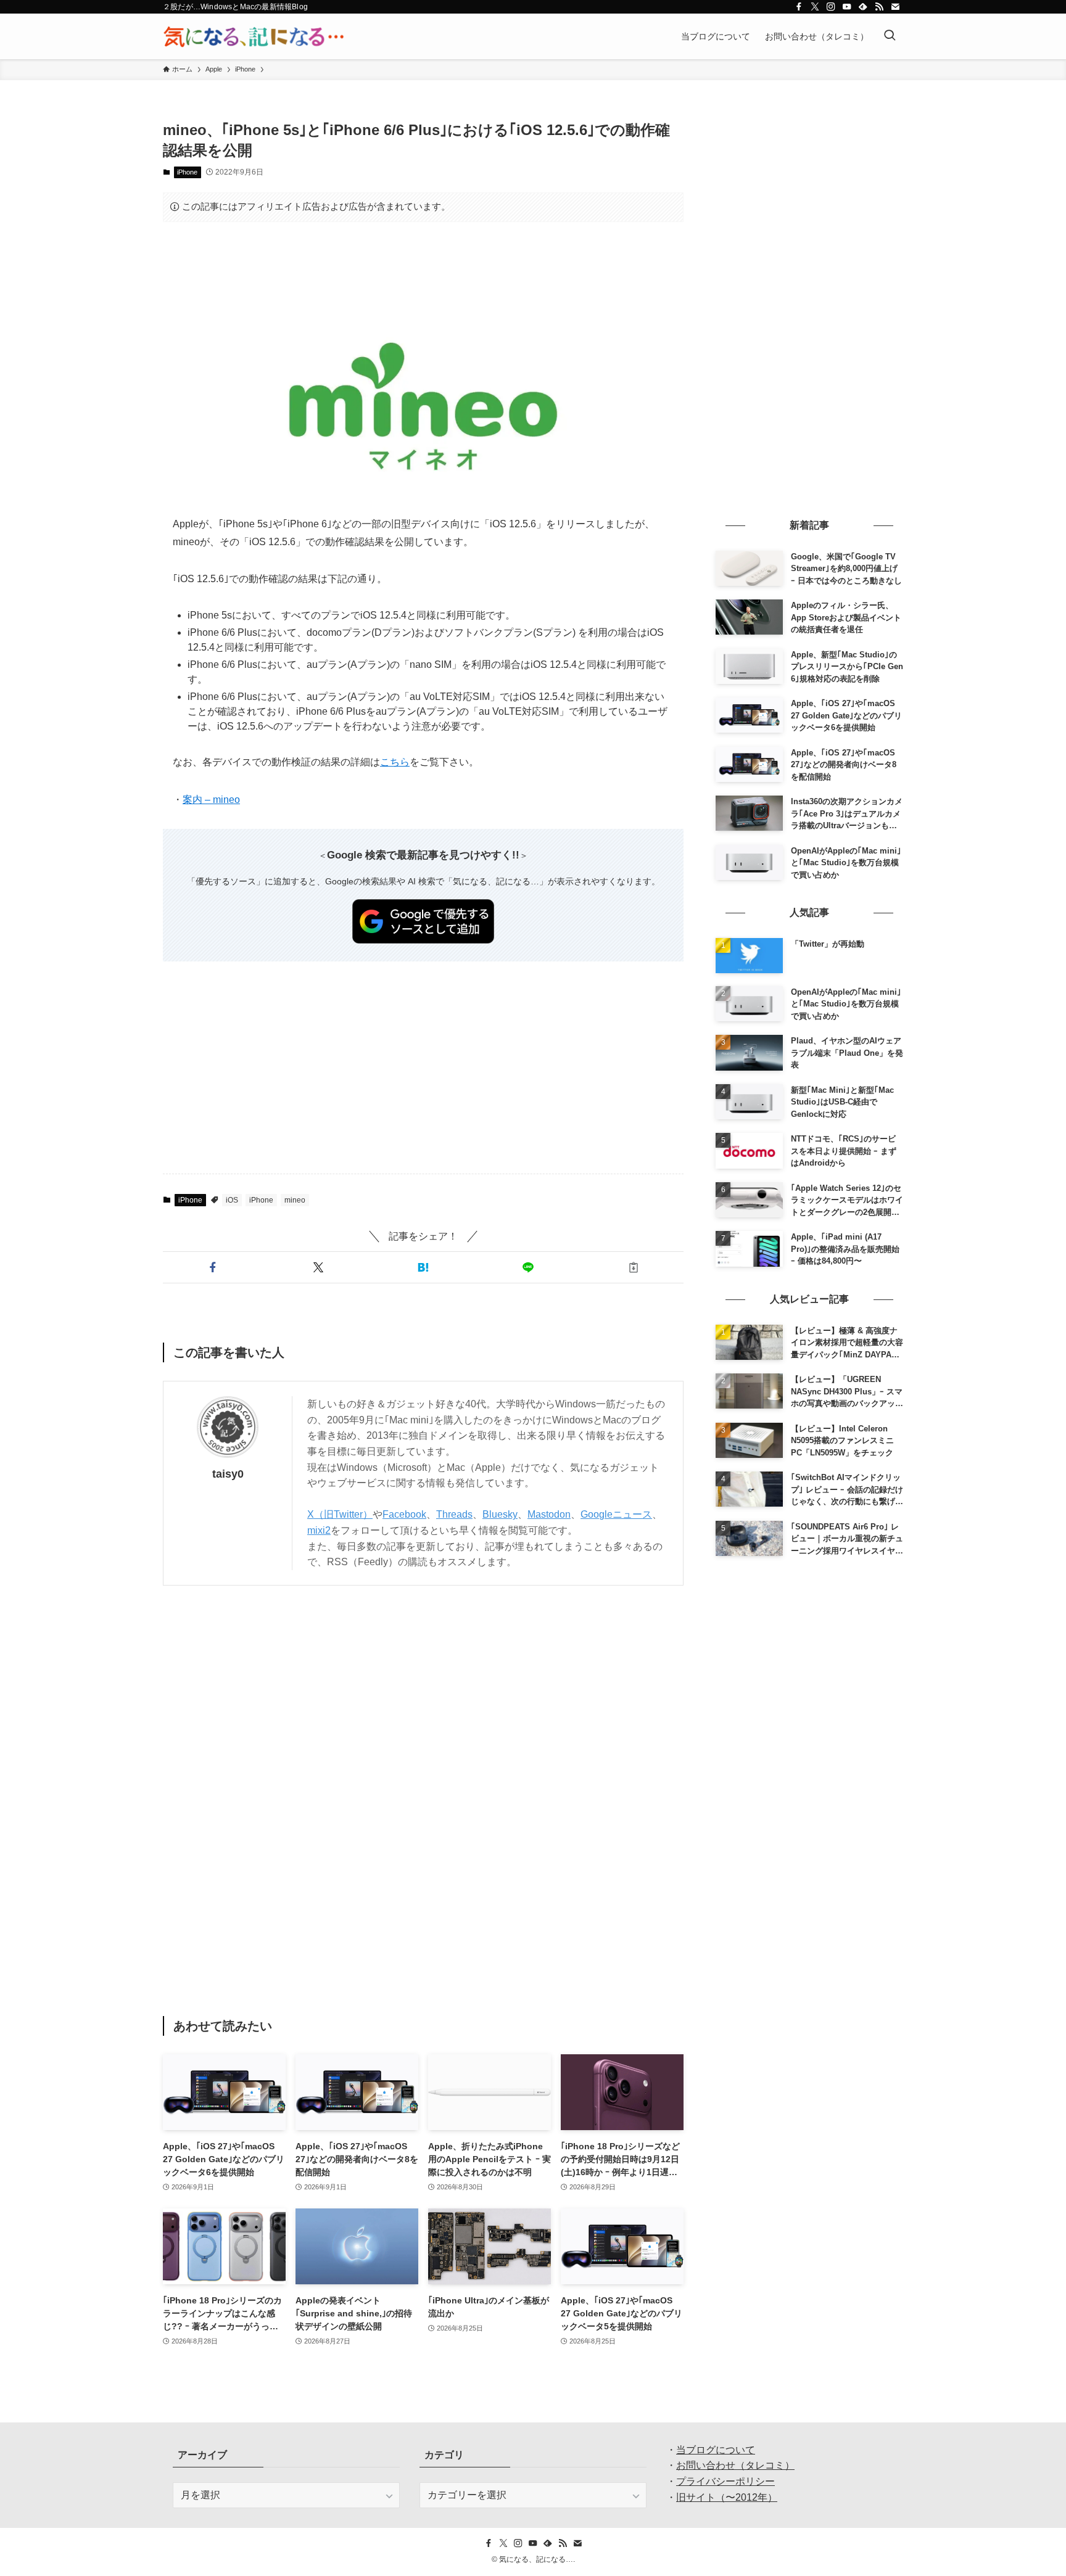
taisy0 (228, 1474)
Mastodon (549, 1514)
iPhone (187, 172)
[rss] (879, 7)
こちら (395, 762)
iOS (232, 1200)
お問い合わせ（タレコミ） (735, 2465)
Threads (454, 1514)
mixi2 (319, 1530)
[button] (213, 1267)
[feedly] (863, 7)
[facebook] (799, 7)
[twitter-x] (815, 7)
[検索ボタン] (890, 36)
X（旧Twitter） (340, 1514)
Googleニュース (616, 1514)
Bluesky (500, 1514)
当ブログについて (716, 2450)
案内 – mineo (211, 800)
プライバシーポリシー (725, 2481)
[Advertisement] (423, 270)
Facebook (404, 1514)
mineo (295, 1200)
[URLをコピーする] (634, 1267)
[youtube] (847, 7)
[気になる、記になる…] (254, 36)
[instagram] (831, 7)
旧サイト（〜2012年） (727, 2497)
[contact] (895, 7)
